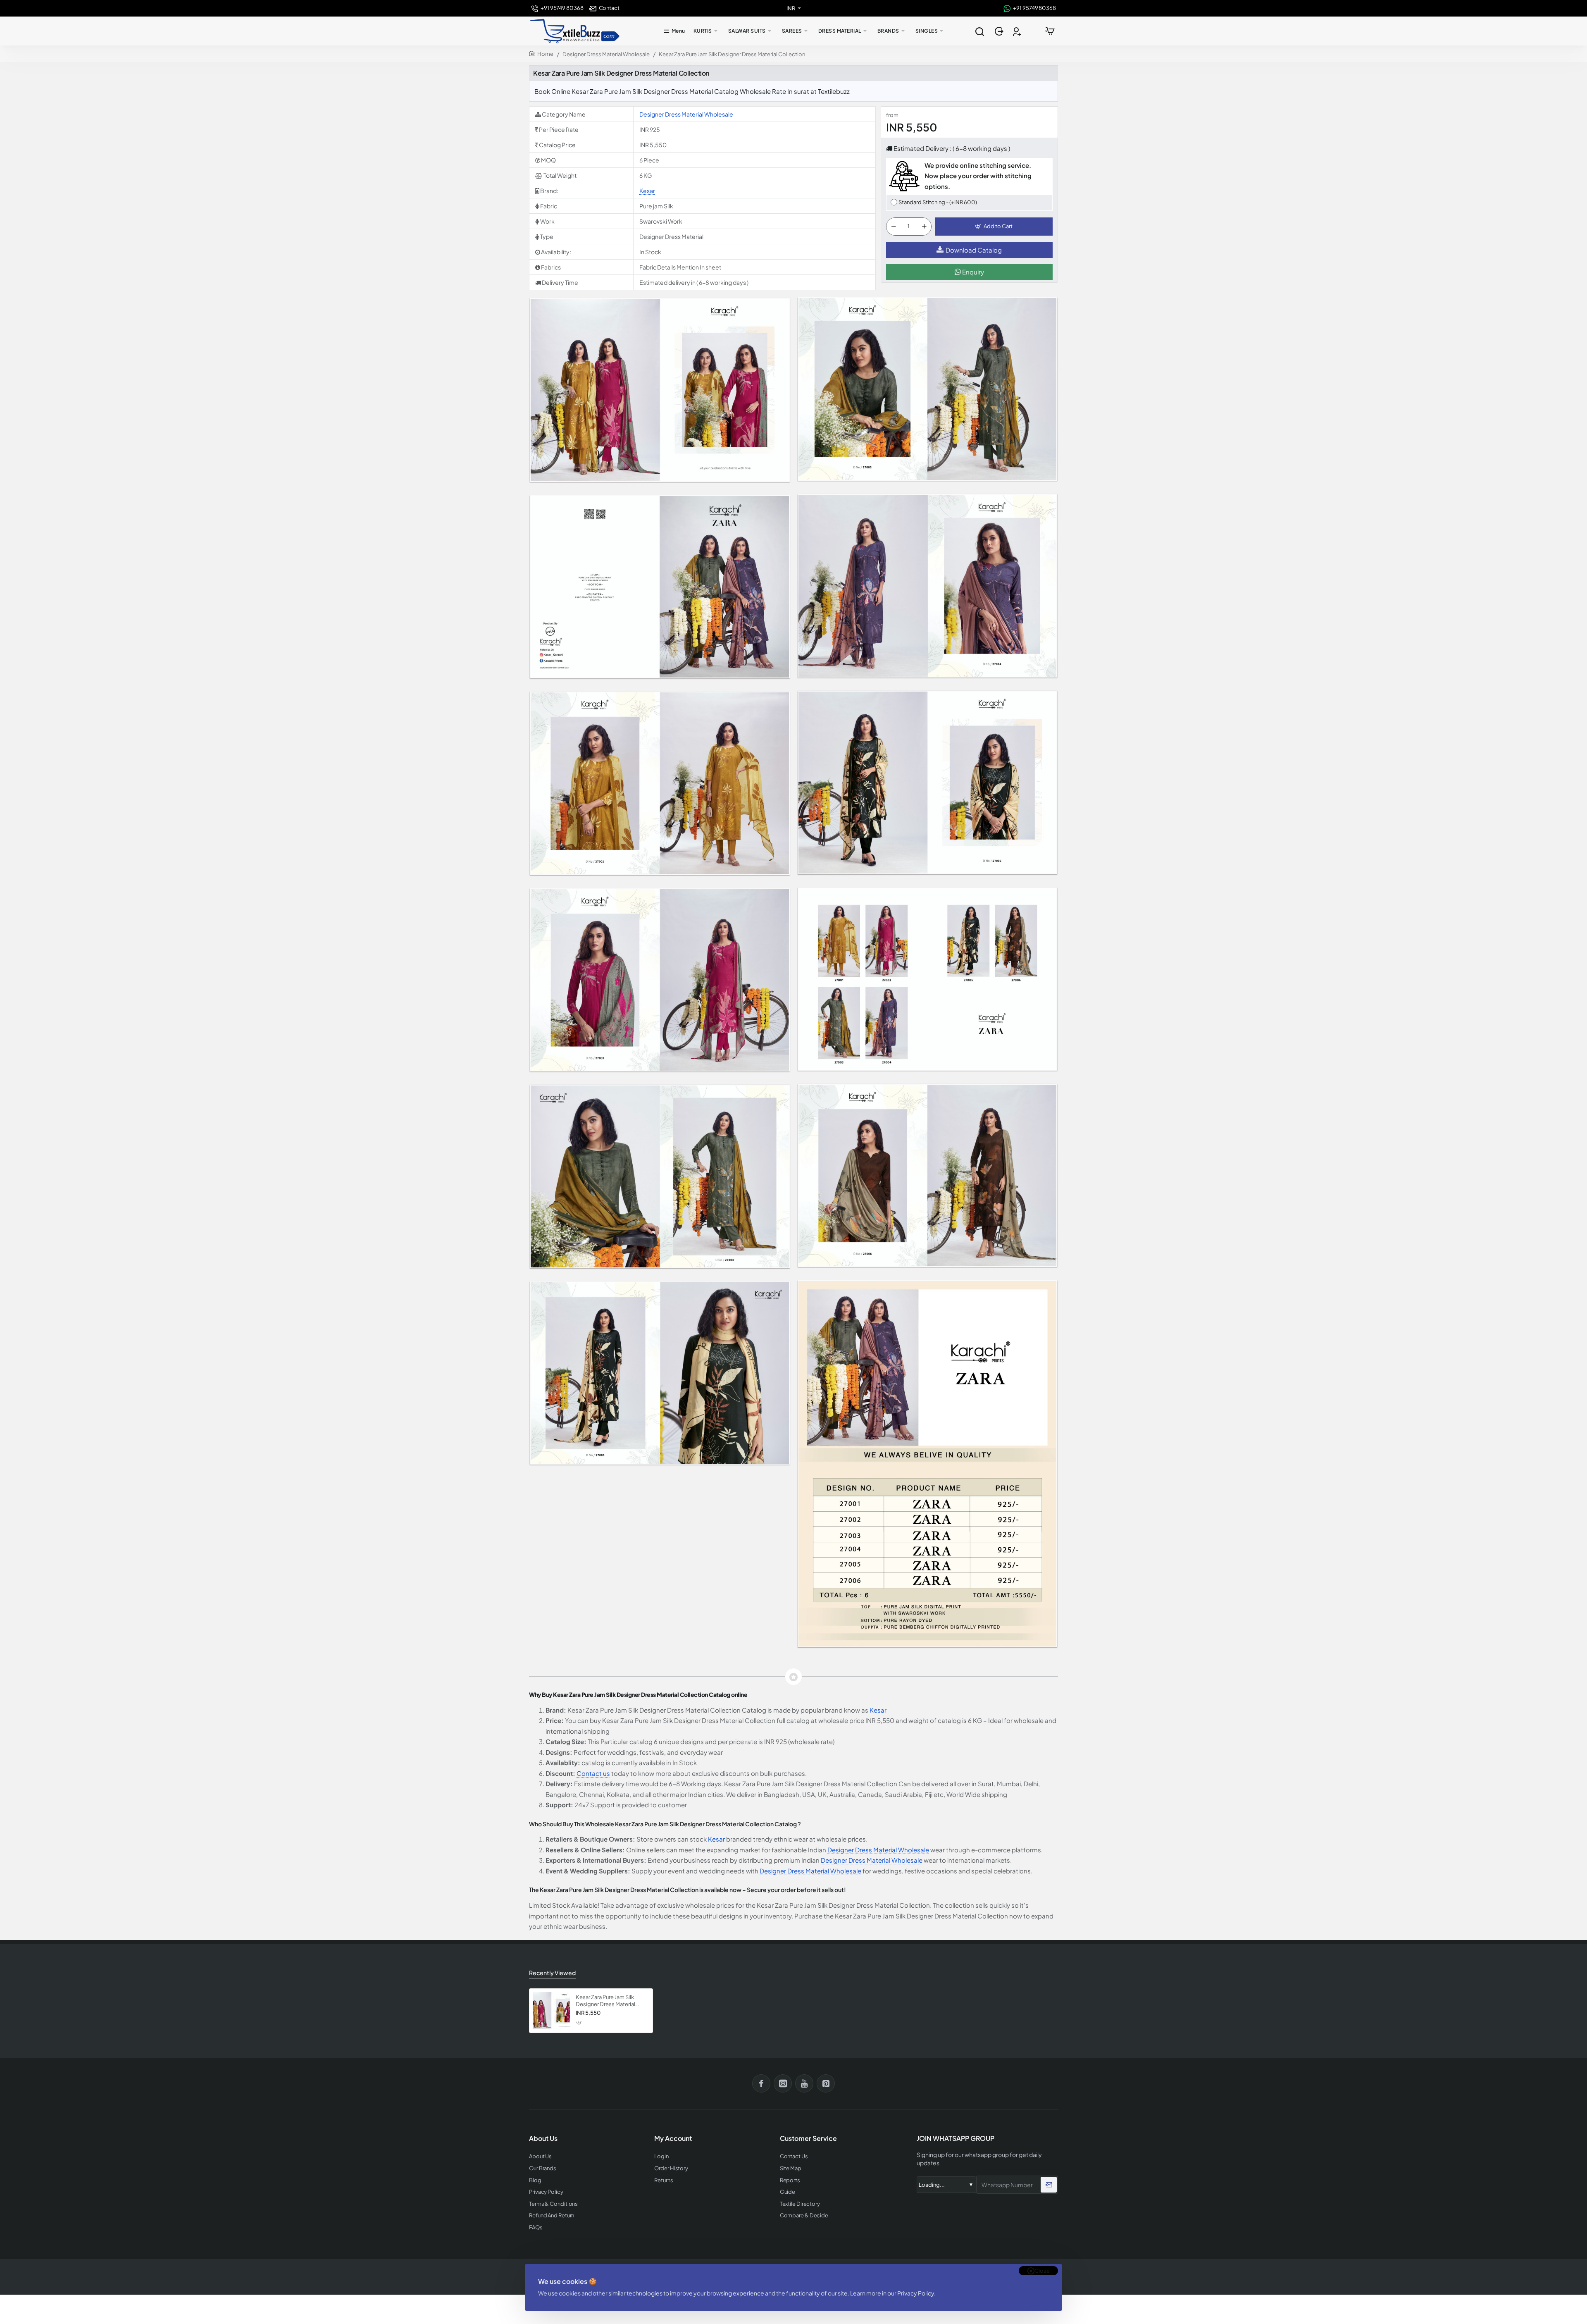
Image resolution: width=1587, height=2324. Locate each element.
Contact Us (794, 2156)
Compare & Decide (804, 2215)
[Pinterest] (826, 2083)
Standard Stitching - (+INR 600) (938, 202)
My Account (673, 2138)
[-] (894, 227)
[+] (924, 227)
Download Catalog (974, 250)
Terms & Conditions (553, 2204)
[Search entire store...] (979, 31)
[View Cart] (1050, 31)
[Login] (1000, 31)
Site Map (791, 2168)
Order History (671, 2168)
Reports (790, 2180)
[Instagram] (783, 2083)
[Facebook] (761, 2083)
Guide (788, 2192)
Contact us (593, 1773)
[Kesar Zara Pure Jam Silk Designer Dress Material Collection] (551, 2011)
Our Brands (543, 2168)
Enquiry (972, 272)
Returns (664, 2180)
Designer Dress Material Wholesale (606, 54)
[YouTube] (804, 2083)
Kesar (647, 191)
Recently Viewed (552, 1973)
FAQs (536, 2227)
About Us (540, 2156)
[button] (994, 227)
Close (1042, 2271)
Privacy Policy (916, 2293)
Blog (535, 2180)
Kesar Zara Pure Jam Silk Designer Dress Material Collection (605, 2001)
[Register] (1018, 31)
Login (661, 2156)
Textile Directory (800, 2204)
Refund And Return (552, 2215)
